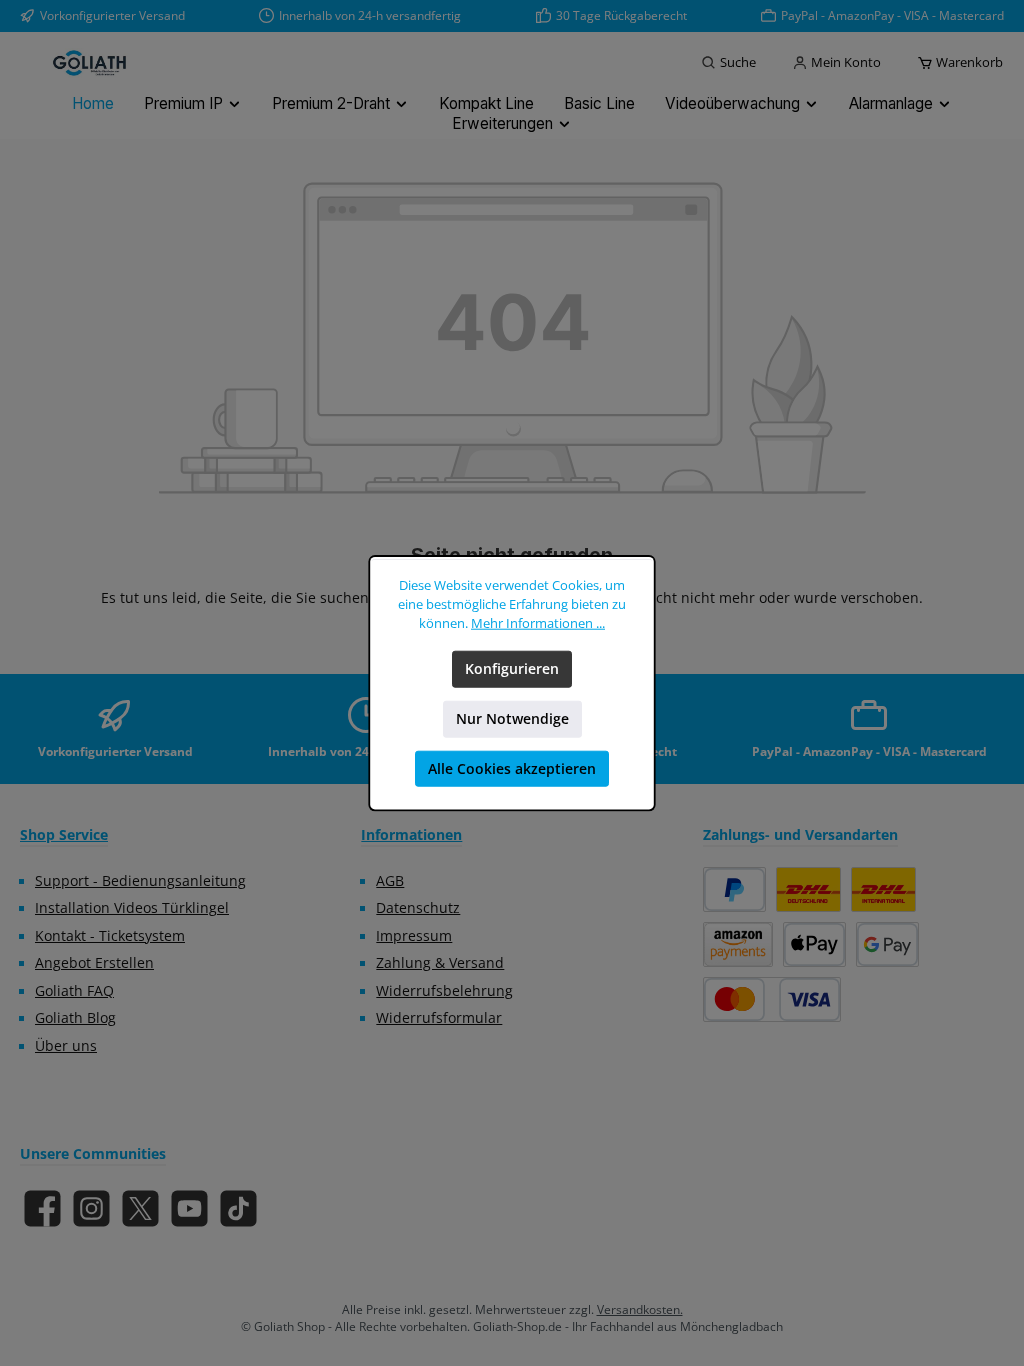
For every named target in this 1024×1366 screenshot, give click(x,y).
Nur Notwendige (512, 719)
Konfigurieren (512, 669)
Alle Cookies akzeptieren (512, 769)
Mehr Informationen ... (538, 623)
